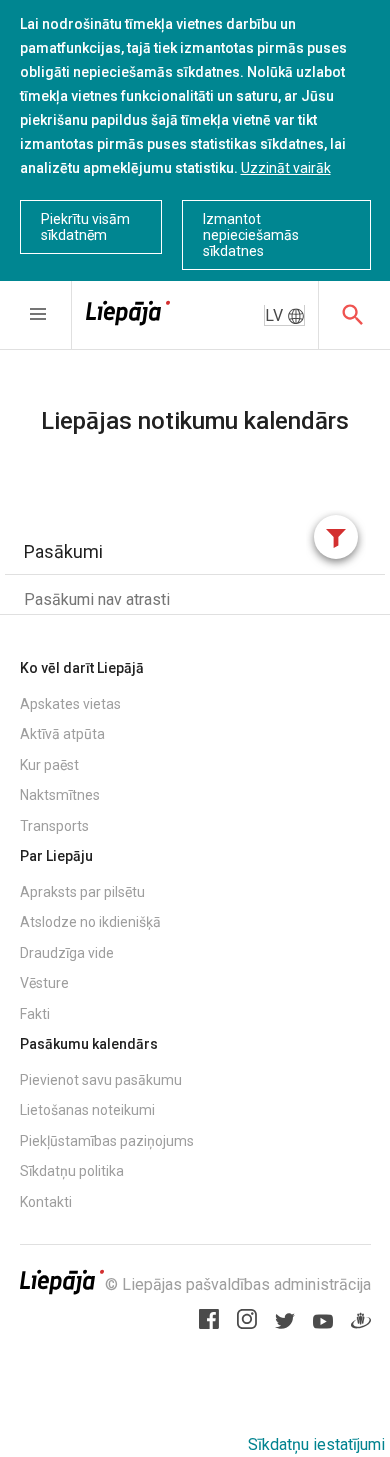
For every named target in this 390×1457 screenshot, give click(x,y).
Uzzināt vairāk (286, 168)
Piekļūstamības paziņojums (107, 1141)
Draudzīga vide (67, 953)
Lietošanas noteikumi (87, 1110)
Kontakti (46, 1202)
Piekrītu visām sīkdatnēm (85, 227)
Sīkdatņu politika (72, 1171)
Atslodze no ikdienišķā (90, 922)
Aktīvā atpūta (62, 734)
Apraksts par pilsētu (82, 892)
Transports (54, 826)
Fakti (35, 1014)
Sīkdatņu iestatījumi (316, 1444)
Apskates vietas (70, 704)
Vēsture (44, 983)
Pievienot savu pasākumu (101, 1080)
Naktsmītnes (60, 795)
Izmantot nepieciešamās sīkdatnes (251, 235)
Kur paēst (49, 765)
